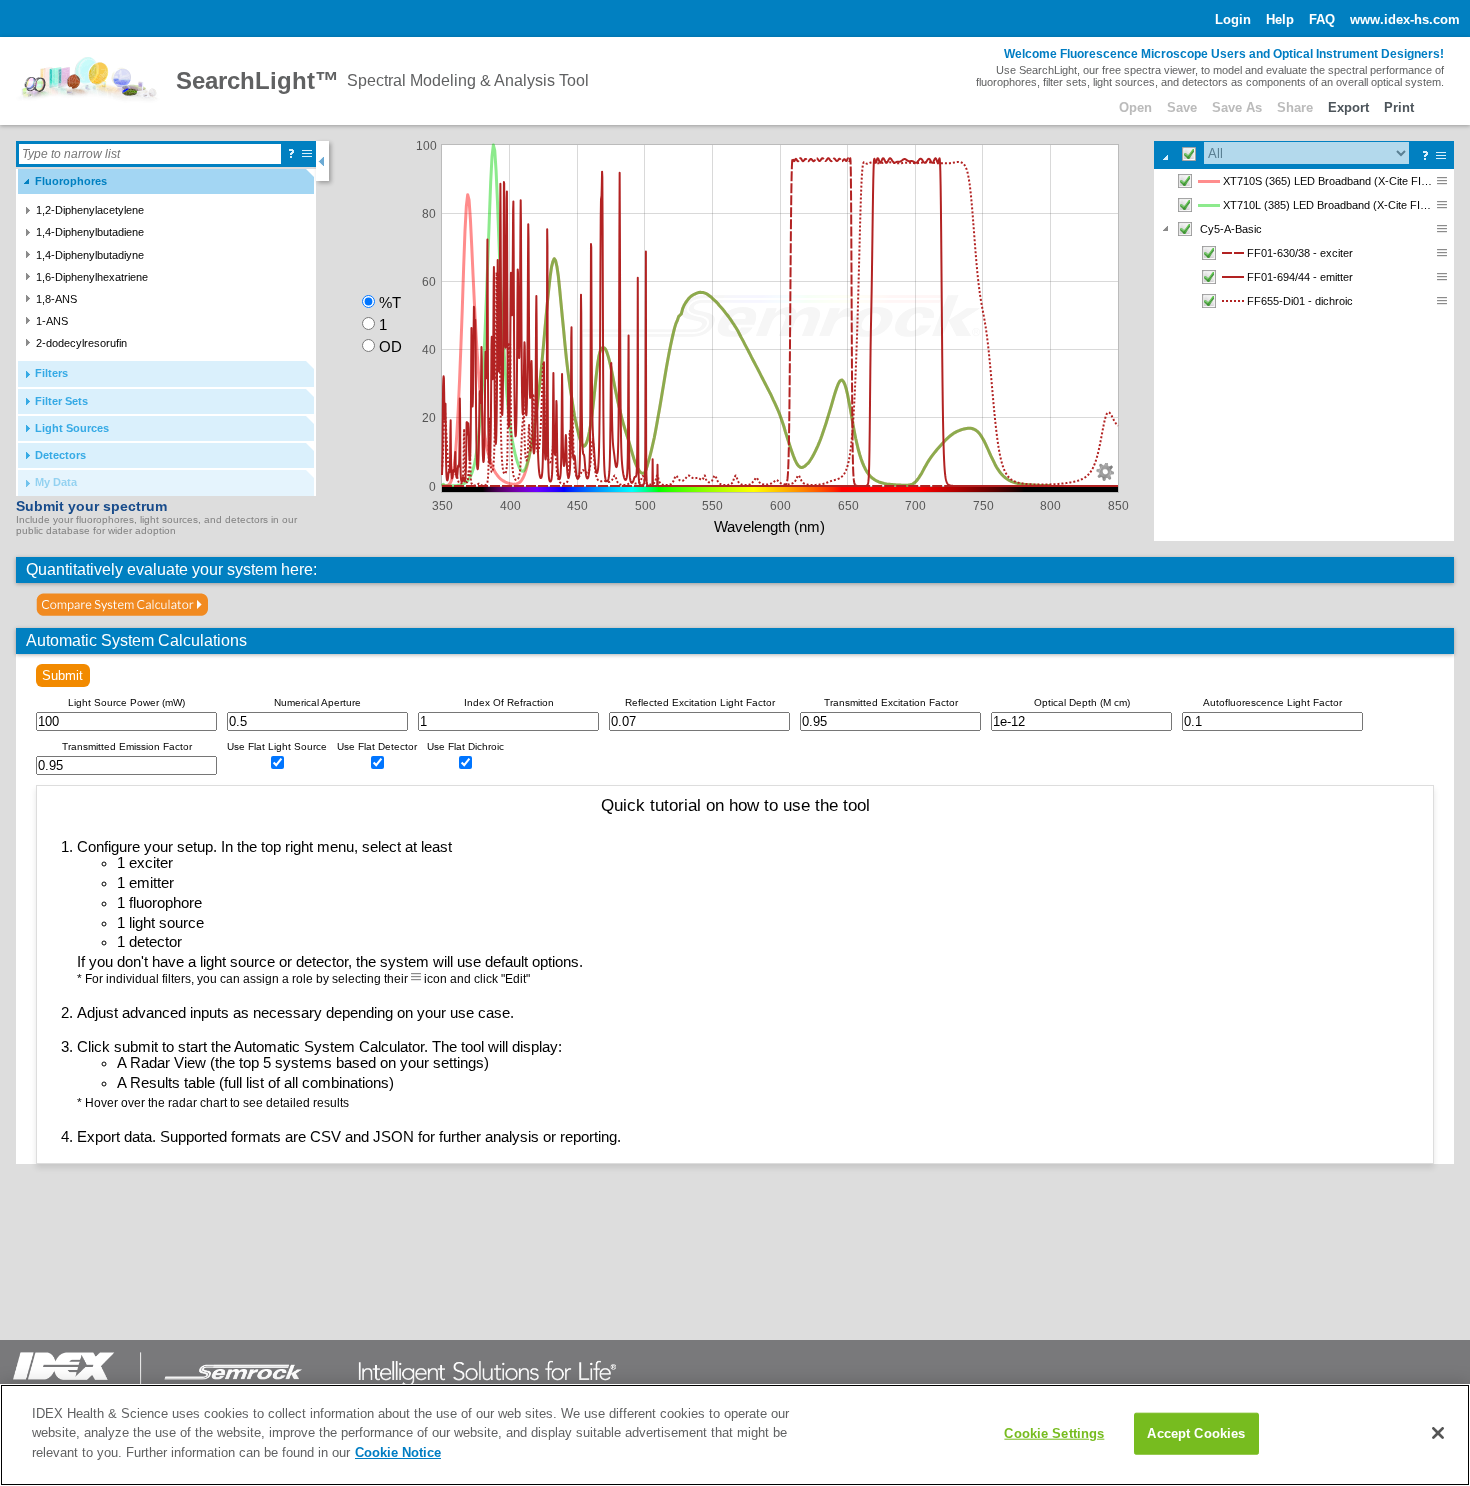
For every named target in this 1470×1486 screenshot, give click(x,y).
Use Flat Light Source (277, 746)
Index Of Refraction (509, 702)
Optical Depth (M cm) (1082, 702)
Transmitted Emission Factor (127, 746)
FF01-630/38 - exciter (1300, 253)
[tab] (166, 181)
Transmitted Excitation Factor (891, 702)
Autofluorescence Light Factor (1272, 702)
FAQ (1322, 19)
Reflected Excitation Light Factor (700, 702)
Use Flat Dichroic (465, 746)
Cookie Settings (1054, 1433)
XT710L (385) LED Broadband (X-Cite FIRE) (1330, 205)
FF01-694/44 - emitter (1300, 277)
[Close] (1438, 1433)
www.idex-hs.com (1405, 19)
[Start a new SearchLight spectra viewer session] (88, 81)
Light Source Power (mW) (126, 702)
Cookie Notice (398, 1452)
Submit (62, 675)
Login (1233, 19)
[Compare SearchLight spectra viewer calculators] (122, 604)
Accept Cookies (1196, 1433)
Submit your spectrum (91, 506)
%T (390, 302)
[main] (735, 1435)
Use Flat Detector (377, 746)
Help (1280, 19)
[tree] (1304, 355)
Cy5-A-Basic (1231, 229)
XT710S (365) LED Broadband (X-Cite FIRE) (1330, 181)
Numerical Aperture (317, 702)
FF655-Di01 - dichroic (1300, 301)
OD (390, 346)
